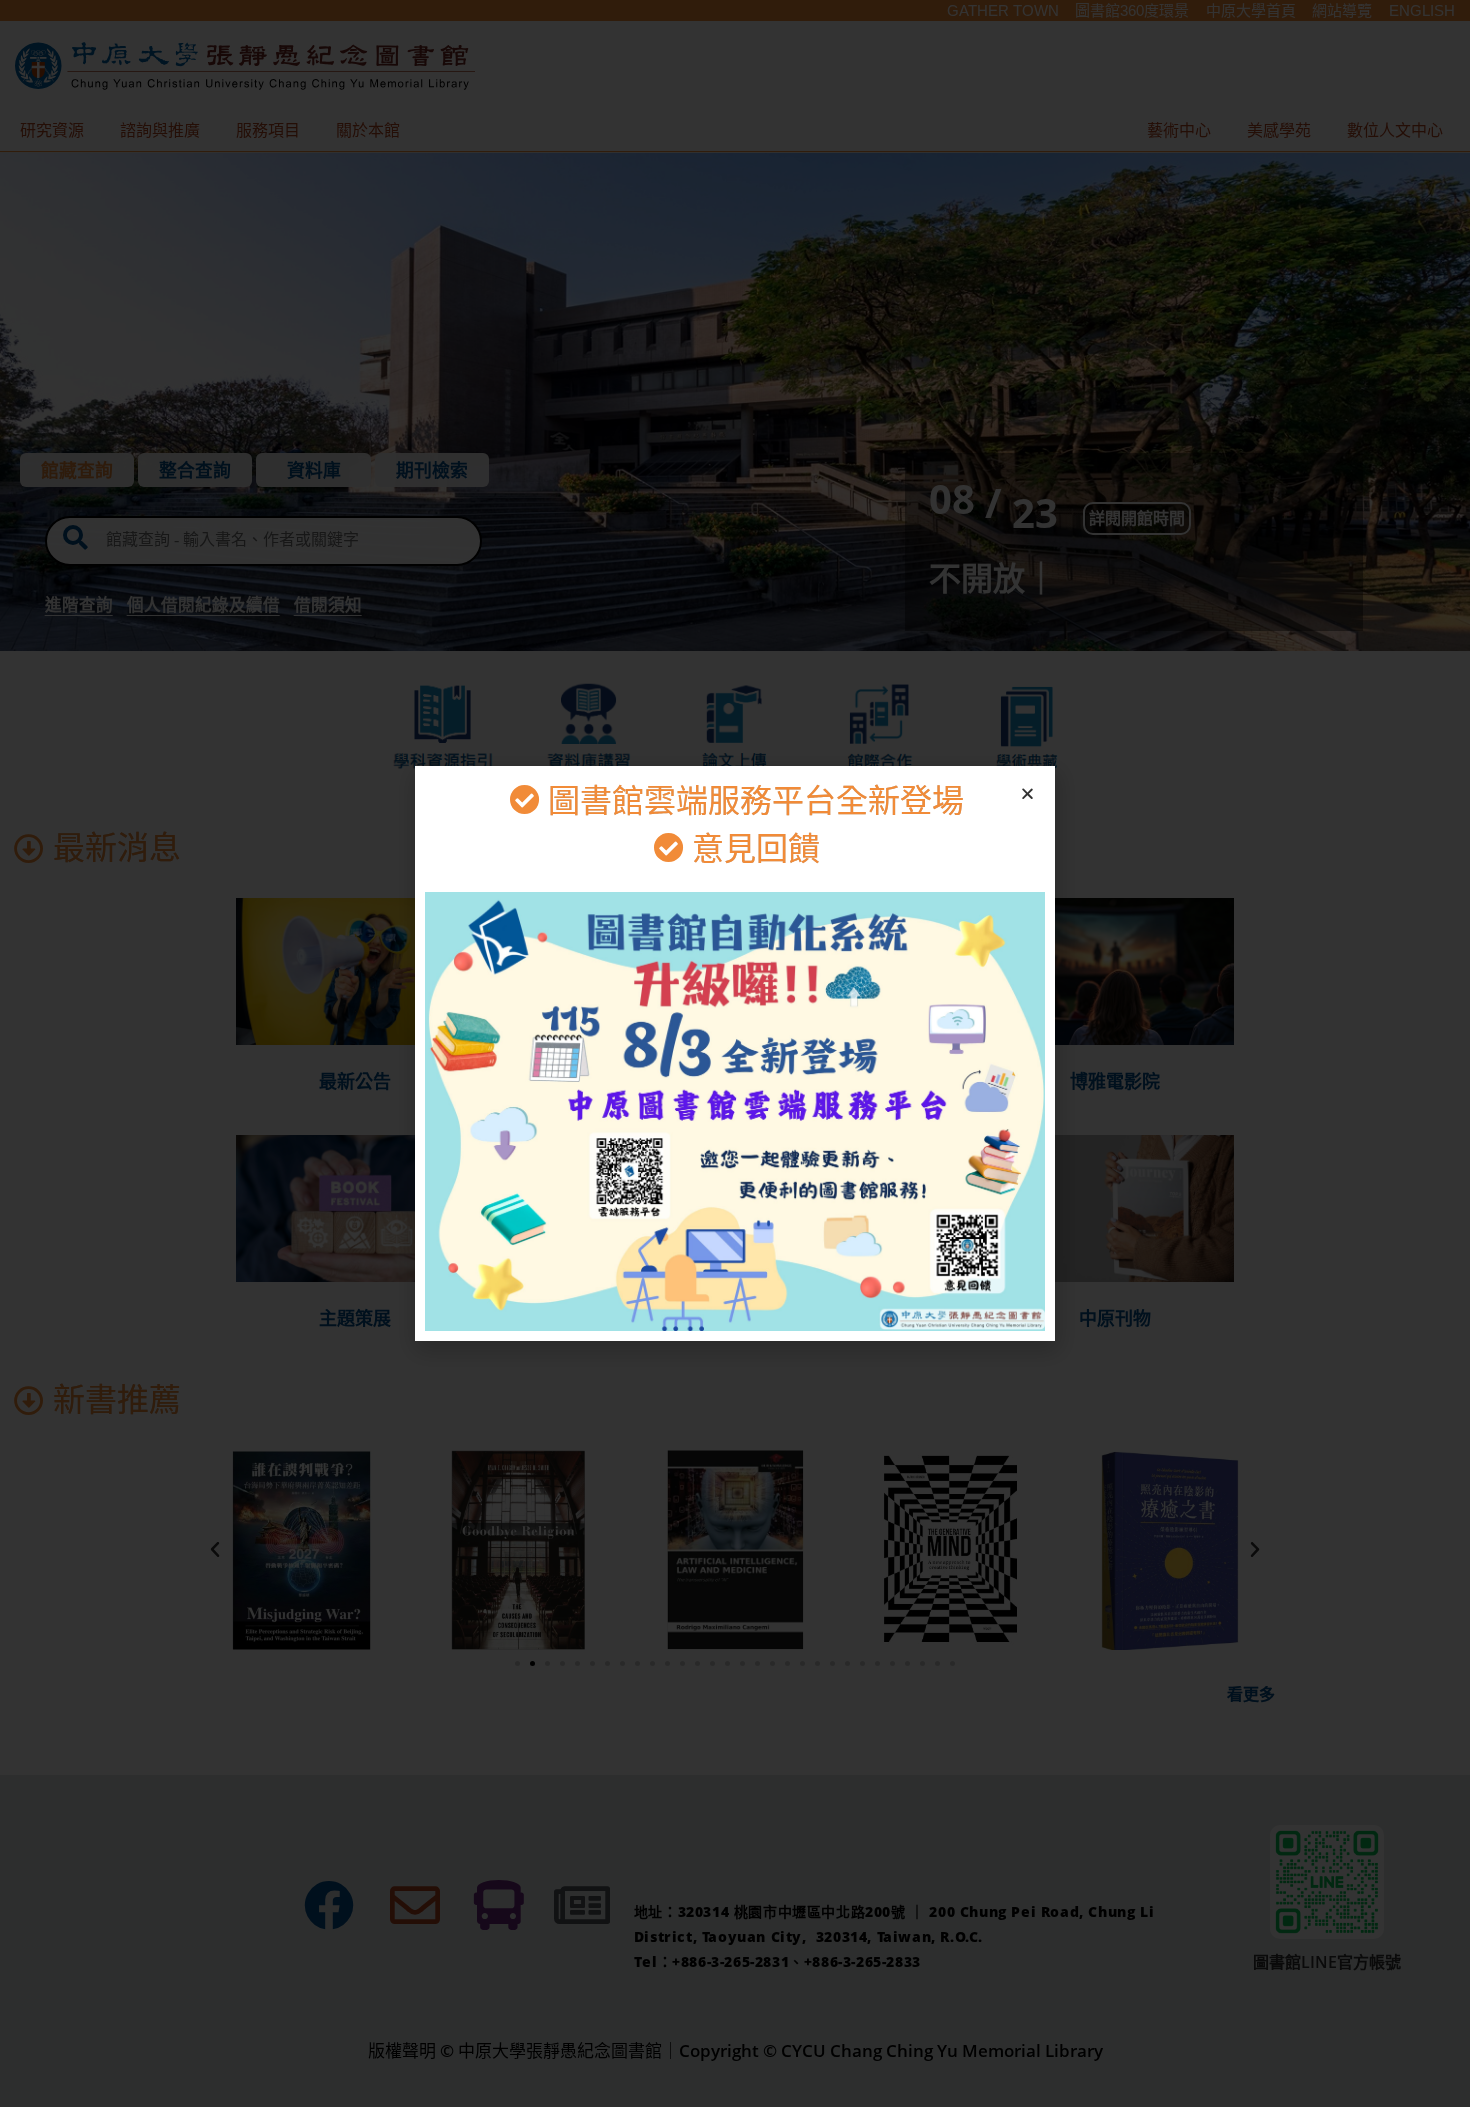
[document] (735, 1053)
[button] (1027, 793)
